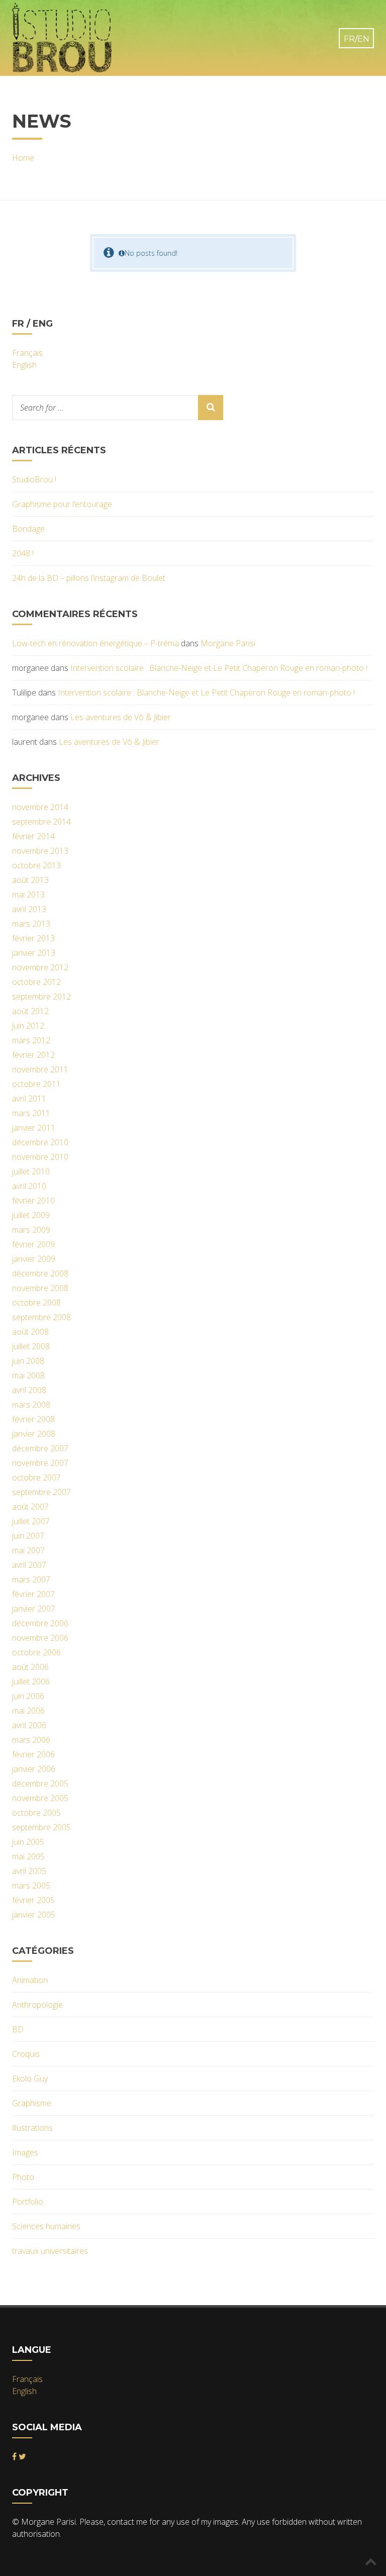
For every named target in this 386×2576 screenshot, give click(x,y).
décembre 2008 (40, 1273)
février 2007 (33, 1594)
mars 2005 (31, 1886)
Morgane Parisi (228, 643)
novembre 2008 (40, 1288)
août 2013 (30, 880)
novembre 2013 (40, 851)
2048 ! (23, 553)
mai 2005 (28, 1856)
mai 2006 (28, 1711)
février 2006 (33, 1754)
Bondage (28, 529)
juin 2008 (28, 1361)
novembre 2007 (40, 1463)
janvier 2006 (34, 1769)
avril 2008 (29, 1390)
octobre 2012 (36, 982)
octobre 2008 (36, 1303)
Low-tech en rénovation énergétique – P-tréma (95, 643)
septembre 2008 (41, 1317)
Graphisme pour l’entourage (62, 504)
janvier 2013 (34, 953)
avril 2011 (29, 1099)
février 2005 (33, 1900)
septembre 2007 (41, 1492)
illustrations (32, 2128)
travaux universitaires (50, 2251)
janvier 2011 (34, 1128)
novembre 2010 (40, 1157)
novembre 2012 (40, 967)
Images (25, 2152)
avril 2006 (29, 1725)
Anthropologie (37, 2005)
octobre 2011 (36, 1084)
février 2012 (33, 1055)
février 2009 (33, 1244)
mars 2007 (31, 1579)
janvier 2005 (34, 1915)
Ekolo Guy (30, 2078)
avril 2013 (29, 909)
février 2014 (33, 836)
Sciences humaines (46, 2226)
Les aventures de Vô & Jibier (121, 717)
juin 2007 (28, 1536)
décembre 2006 (40, 1623)
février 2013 (33, 938)
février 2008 (33, 1419)
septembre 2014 (41, 822)
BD (18, 2029)
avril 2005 (29, 1871)
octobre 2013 (36, 865)
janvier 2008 (34, 1434)
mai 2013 (28, 895)
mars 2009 (31, 1230)
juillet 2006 (31, 1681)
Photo (23, 2177)
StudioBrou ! (34, 479)
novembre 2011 (40, 1069)
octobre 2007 (36, 1477)
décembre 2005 (40, 1784)
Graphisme (32, 2103)
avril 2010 (29, 1186)
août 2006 (30, 1667)
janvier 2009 (34, 1259)
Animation (30, 1980)
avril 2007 (29, 1565)
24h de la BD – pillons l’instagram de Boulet (89, 578)
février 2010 (33, 1201)
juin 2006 (28, 1696)
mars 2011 (31, 1113)
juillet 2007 (31, 1521)
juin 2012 (28, 1026)
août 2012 (30, 1011)
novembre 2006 (40, 1638)
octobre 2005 (36, 1813)
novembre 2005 (40, 1798)
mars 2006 (31, 1740)
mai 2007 (28, 1550)
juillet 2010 (31, 1171)
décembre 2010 (40, 1142)
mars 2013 (31, 924)
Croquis (26, 2054)
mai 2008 (28, 1375)
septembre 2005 (41, 1827)
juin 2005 (28, 1842)
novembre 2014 (40, 807)
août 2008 (30, 1332)
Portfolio (28, 2202)
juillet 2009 (31, 1215)
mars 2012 (31, 1040)
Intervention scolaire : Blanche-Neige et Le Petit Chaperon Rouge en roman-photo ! (219, 668)
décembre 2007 (40, 1448)
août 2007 (30, 1507)
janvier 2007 (34, 1609)
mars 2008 (31, 1405)
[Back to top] (371, 2561)
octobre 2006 (36, 1652)
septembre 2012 (41, 997)
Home (23, 158)
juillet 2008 (31, 1346)
